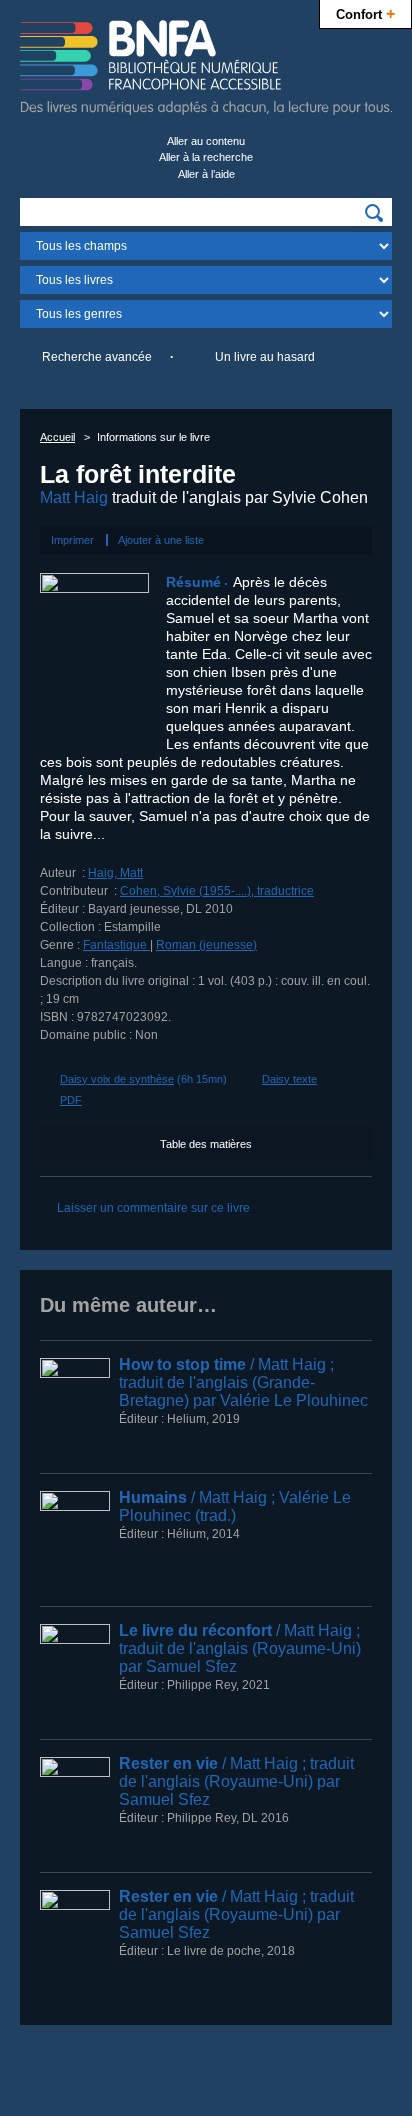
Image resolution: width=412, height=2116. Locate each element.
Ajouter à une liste (161, 540)
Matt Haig (74, 497)
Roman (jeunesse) (206, 945)
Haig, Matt (115, 873)
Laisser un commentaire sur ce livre (153, 1208)
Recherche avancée (97, 357)
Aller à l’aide (206, 174)
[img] (374, 213)
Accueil (57, 437)
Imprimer (72, 540)
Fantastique (116, 945)
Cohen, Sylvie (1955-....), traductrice (217, 891)
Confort (365, 13)
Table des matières (206, 1144)
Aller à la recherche (206, 157)
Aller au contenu (206, 141)
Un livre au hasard (265, 357)
